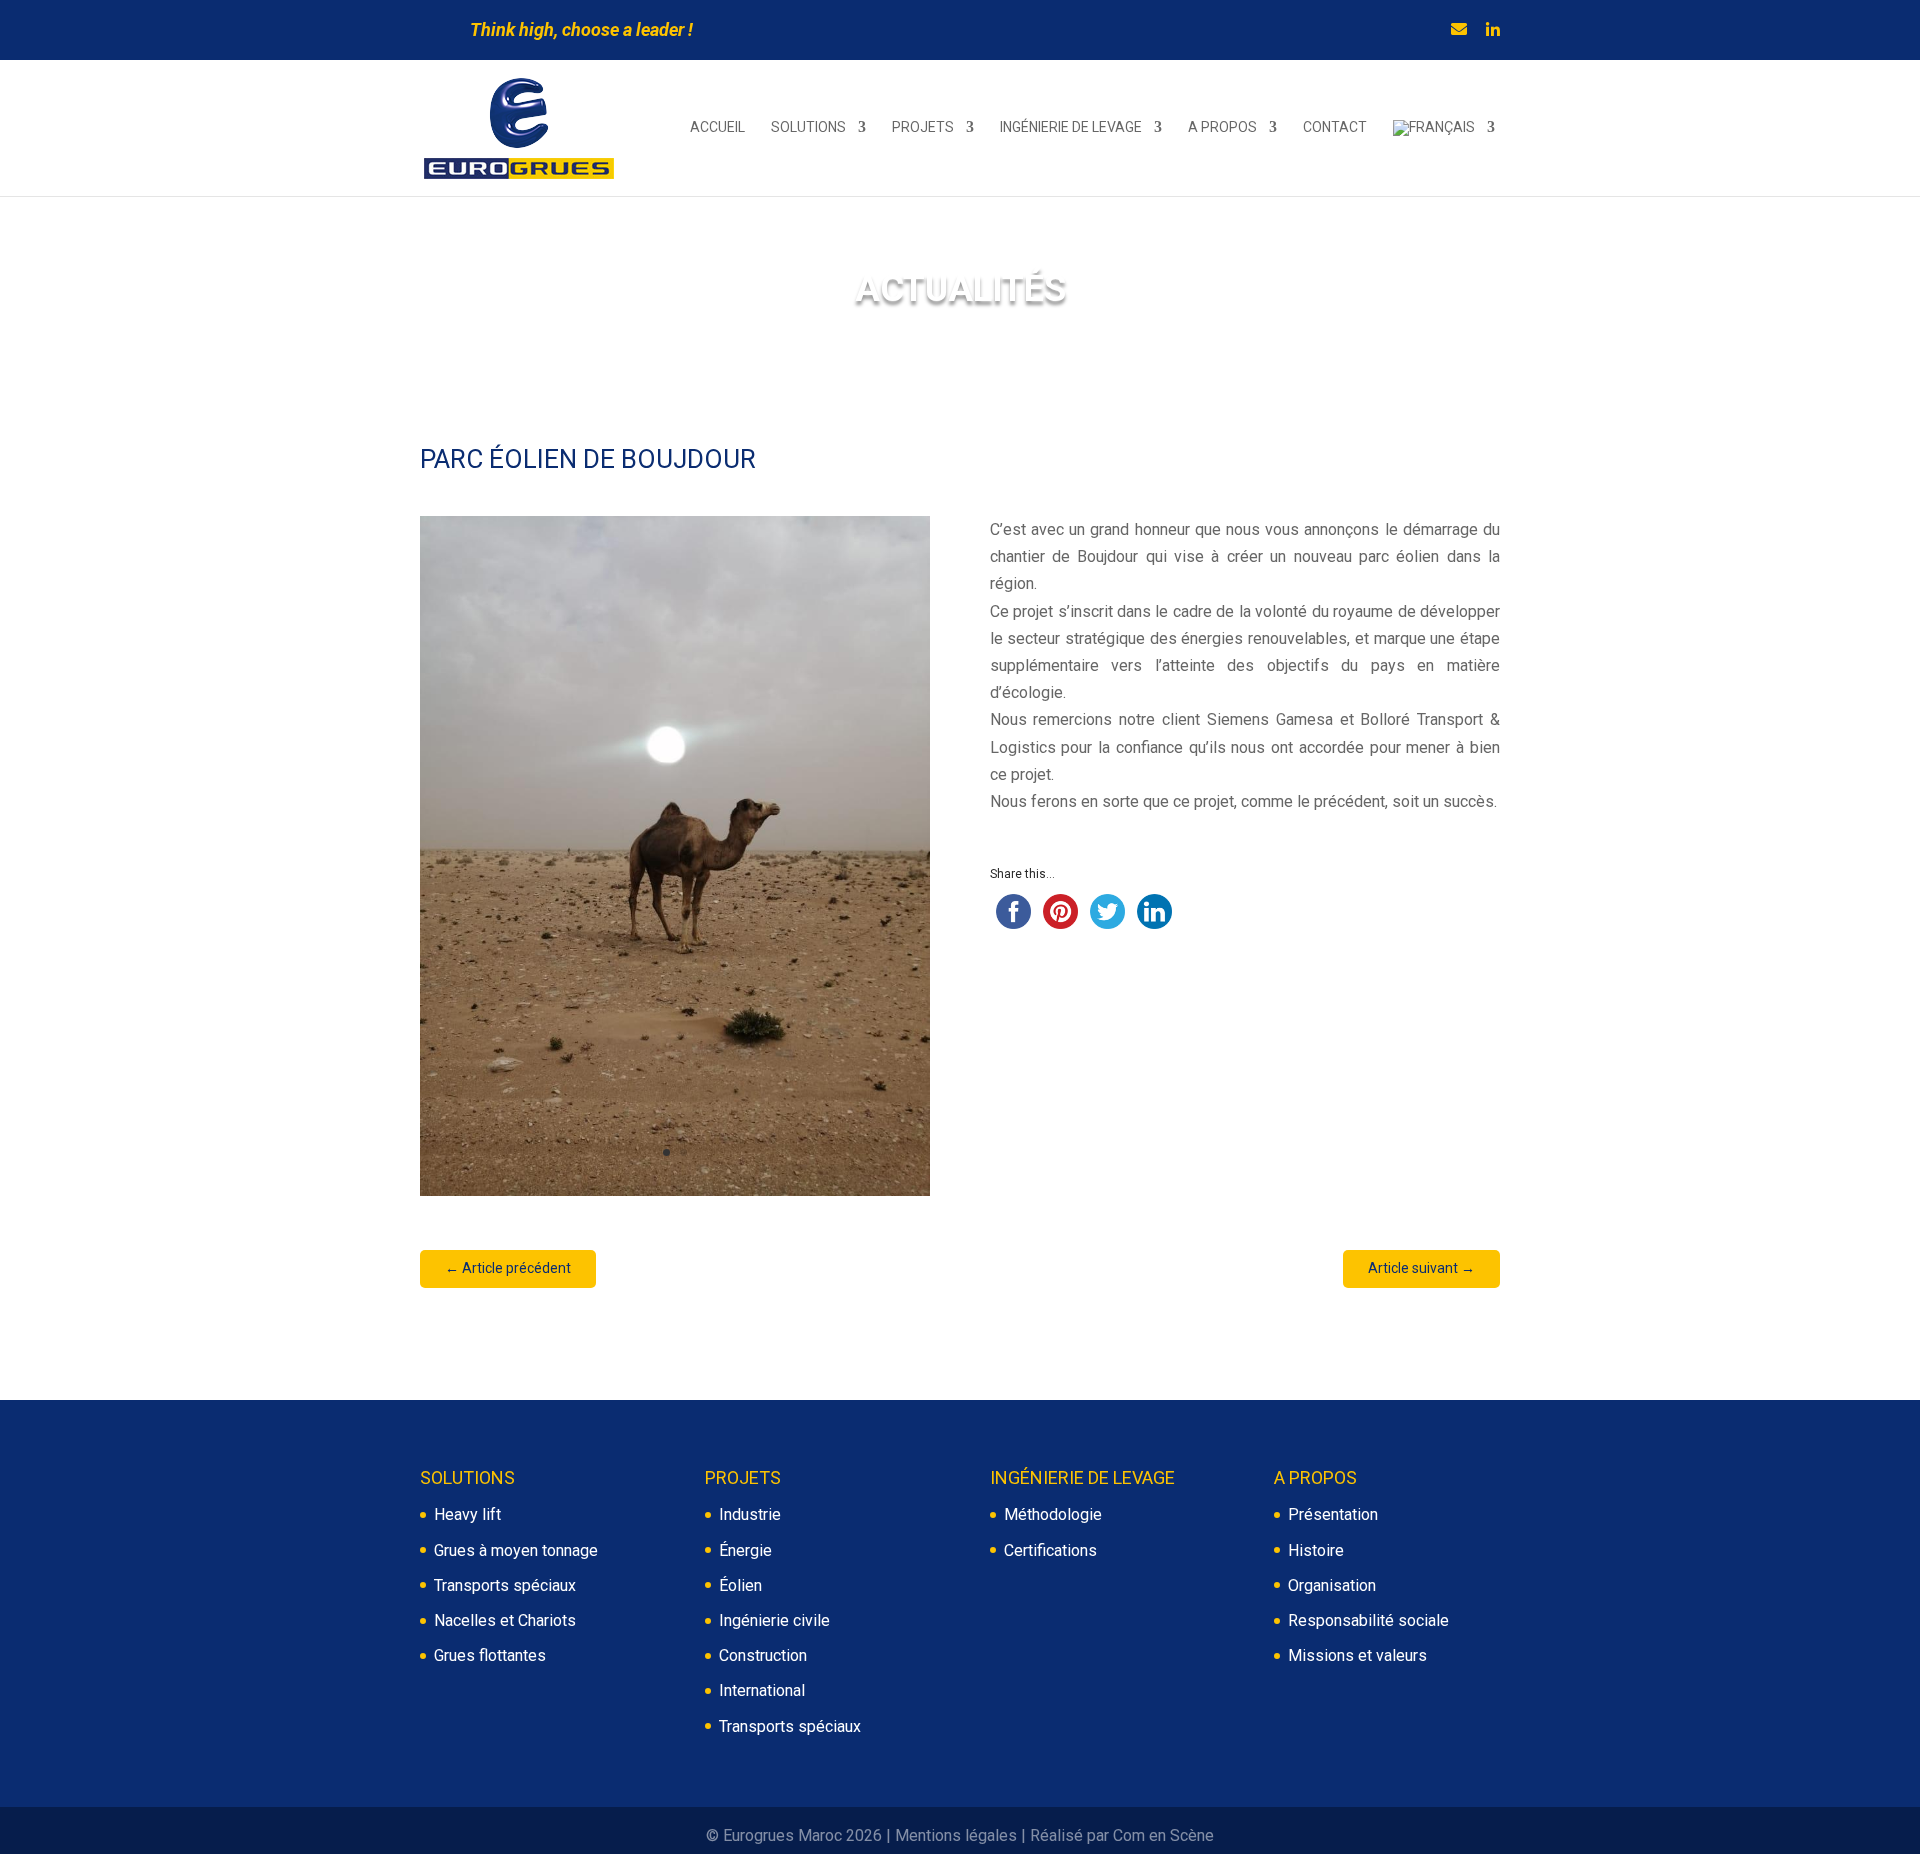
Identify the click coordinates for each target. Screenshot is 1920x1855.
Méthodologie (1053, 1514)
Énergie (745, 1550)
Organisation (1332, 1585)
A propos (1222, 127)
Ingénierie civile (774, 1620)
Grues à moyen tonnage (516, 1550)
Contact (1335, 127)
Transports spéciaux (505, 1585)
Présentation (1333, 1514)
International (762, 1690)
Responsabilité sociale (1368, 1620)
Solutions (808, 127)
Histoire (1316, 1550)
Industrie (750, 1514)
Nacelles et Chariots (505, 1620)
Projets (923, 127)
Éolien (740, 1585)
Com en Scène (1163, 1835)
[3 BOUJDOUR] (675, 1195)
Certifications (1050, 1550)
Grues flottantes (490, 1655)
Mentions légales (956, 1835)
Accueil (717, 127)
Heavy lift (467, 1514)
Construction (763, 1655)
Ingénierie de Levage (1071, 127)
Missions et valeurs (1357, 1655)
